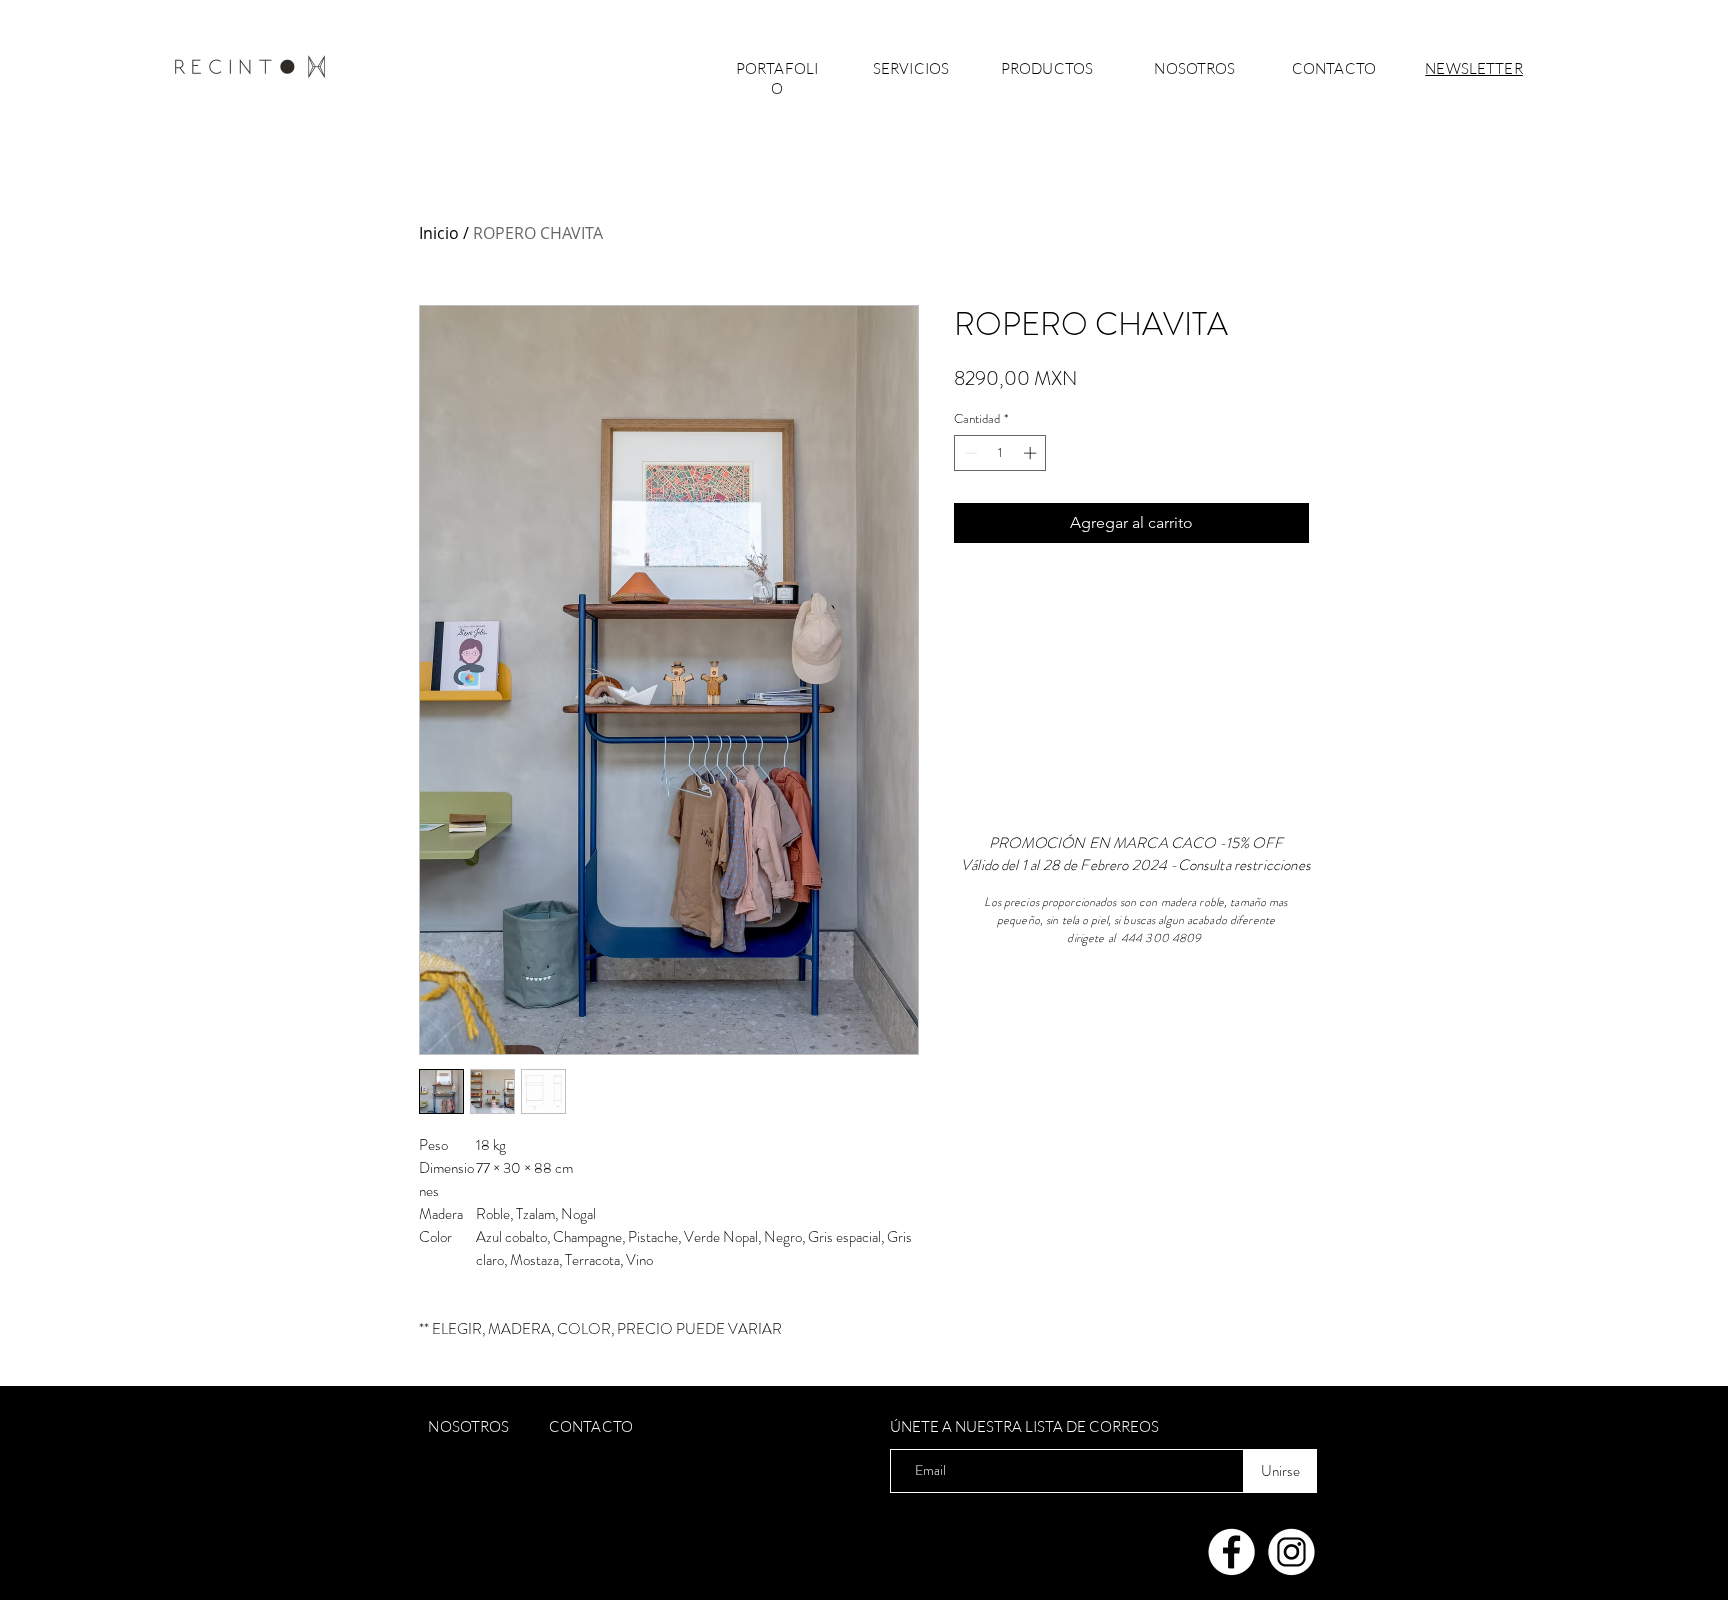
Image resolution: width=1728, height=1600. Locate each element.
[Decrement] (969, 453)
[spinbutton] (1000, 453)
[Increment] (1032, 453)
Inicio (439, 233)
